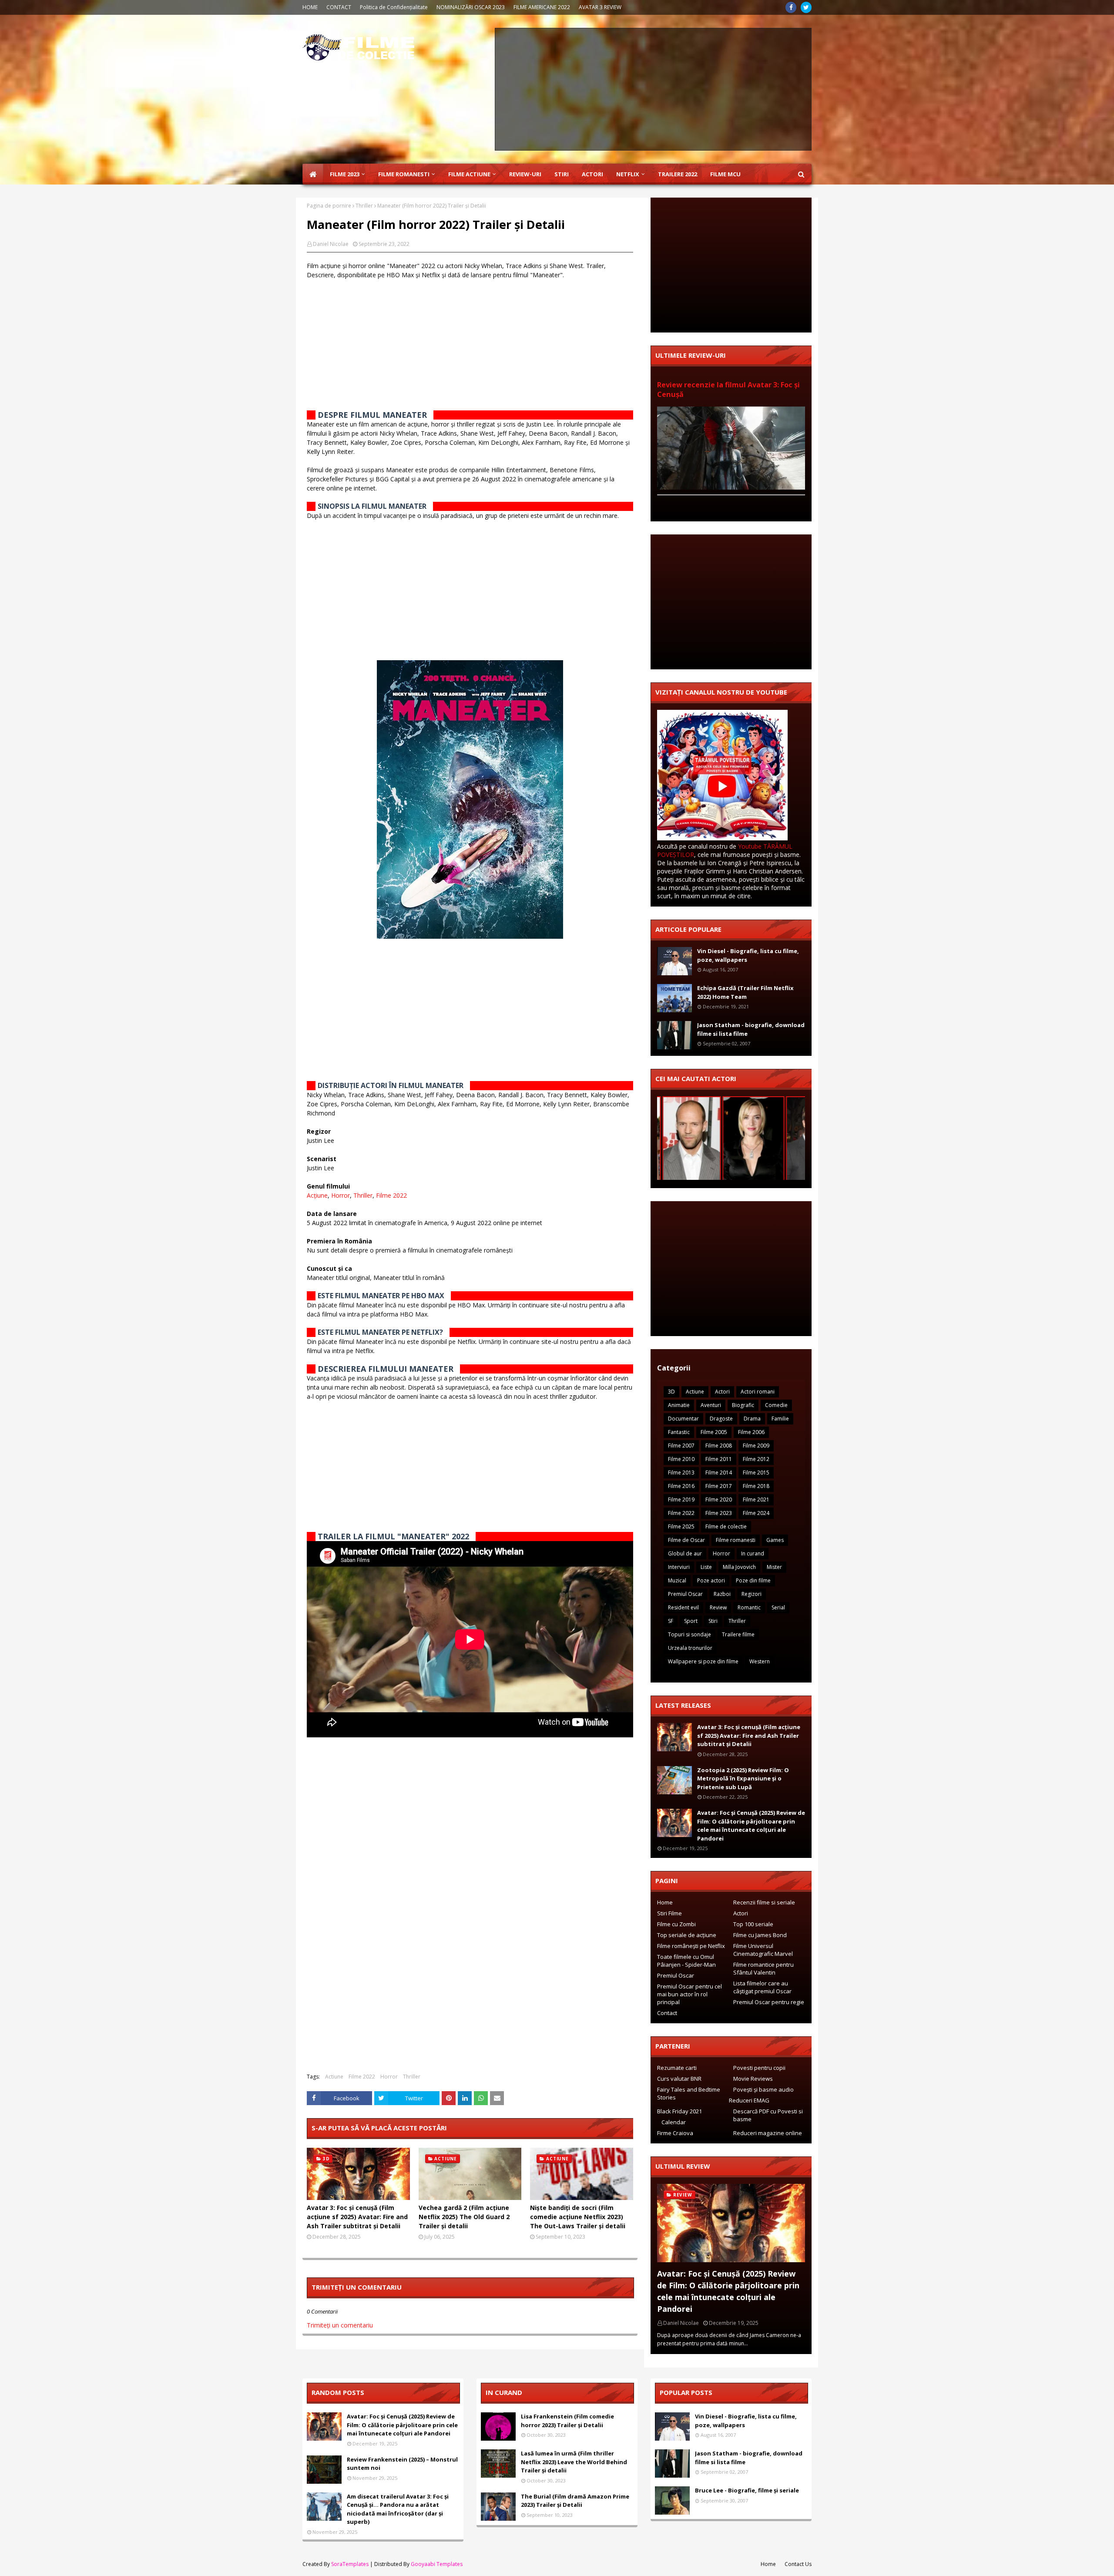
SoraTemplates (350, 2564)
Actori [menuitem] (592, 174)
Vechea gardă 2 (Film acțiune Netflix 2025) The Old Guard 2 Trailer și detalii (464, 2217)
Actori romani (758, 1392)
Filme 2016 (681, 1486)
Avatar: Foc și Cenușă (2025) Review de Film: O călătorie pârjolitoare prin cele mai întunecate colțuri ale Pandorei (751, 1825)
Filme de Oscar (686, 1540)
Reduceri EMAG (749, 2100)
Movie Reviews (753, 2079)
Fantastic (679, 1432)
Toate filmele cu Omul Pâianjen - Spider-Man (686, 1961)
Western (760, 1661)
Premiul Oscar (685, 1594)
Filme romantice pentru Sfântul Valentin (763, 1968)
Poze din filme (753, 1580)
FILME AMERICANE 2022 (542, 7)
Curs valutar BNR (679, 2079)
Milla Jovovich (739, 1567)
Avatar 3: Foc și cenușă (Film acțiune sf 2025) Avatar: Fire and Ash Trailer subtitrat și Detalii (357, 2217)
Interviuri (679, 1567)
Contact (667, 2013)
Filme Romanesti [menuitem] (404, 174)
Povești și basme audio (763, 2089)
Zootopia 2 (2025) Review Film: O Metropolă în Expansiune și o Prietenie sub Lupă (743, 1778)
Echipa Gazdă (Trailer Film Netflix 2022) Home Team (745, 992)
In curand (753, 1553)
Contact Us (798, 2564)
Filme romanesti (736, 1540)
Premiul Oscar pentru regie (769, 2002)
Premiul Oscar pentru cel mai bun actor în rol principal (690, 1994)
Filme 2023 (719, 1513)
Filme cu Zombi (676, 1924)
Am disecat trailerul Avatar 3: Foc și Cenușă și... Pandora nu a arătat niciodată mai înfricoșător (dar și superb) (398, 2509)
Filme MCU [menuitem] (725, 174)
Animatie (679, 1405)
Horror (341, 1195)
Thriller (364, 206)
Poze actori (711, 1580)
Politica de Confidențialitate (394, 7)
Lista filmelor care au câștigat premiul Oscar (762, 1987)
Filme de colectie (726, 1526)
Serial (778, 1607)
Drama (752, 1419)
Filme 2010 (681, 1459)
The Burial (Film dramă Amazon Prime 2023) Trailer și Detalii (575, 2501)
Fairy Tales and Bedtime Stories (689, 2093)
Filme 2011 (719, 1459)
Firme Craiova (675, 2133)
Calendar (674, 2122)
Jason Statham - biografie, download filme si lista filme (751, 1029)
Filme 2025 (681, 1526)
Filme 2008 (719, 1446)
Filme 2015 (756, 1473)
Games (775, 1540)
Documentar (683, 1419)
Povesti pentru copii (759, 2068)
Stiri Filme (669, 1913)
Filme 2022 (391, 1195)
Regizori (752, 1594)
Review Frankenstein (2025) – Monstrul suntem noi (402, 2464)
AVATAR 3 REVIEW (600, 7)
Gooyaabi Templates (437, 2564)
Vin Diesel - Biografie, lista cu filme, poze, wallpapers (748, 955)
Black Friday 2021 (679, 2111)
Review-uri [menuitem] (525, 174)
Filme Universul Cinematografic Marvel (763, 1950)
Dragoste (721, 1419)
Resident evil (683, 1607)
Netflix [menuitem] (628, 174)
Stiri (713, 1621)
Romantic (749, 1607)
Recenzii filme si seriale (764, 1902)
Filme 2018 (756, 1486)
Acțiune (317, 1195)
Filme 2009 (756, 1446)
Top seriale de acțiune (687, 1935)
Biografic (743, 1405)
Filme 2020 (719, 1500)
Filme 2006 (751, 1432)
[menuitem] (313, 174)
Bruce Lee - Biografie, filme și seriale (747, 2490)
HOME (310, 7)
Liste (706, 1567)
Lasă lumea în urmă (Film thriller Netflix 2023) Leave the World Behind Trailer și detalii (574, 2462)
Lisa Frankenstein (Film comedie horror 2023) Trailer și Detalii (567, 2421)
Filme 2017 (719, 1486)
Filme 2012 (756, 1459)
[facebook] (791, 7)
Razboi (722, 1594)
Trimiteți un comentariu (340, 2325)
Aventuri (711, 1405)
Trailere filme (738, 1634)
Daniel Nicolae (331, 244)
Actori (722, 1392)
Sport (691, 1621)
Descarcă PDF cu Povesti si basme (768, 2115)
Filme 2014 (719, 1473)
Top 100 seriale (753, 1924)
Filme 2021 (756, 1500)
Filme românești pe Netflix (691, 1946)
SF (671, 1621)
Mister (774, 1567)
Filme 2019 (681, 1500)
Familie (780, 1419)
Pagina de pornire (329, 206)
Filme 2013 (681, 1473)
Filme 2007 (681, 1446)
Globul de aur (685, 1553)
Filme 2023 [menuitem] (345, 174)
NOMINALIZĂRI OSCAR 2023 (471, 7)
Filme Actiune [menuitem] (469, 174)
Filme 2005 (714, 1432)
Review (718, 1607)
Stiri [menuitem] (562, 174)
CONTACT (339, 7)
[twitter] (806, 7)
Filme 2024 (756, 1513)
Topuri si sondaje (690, 1634)
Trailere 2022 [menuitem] (678, 174)
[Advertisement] (653, 89)
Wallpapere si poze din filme (703, 1661)
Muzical (677, 1580)
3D (671, 1392)
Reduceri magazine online (768, 2133)
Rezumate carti (677, 2068)
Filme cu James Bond (760, 1935)
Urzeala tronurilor (690, 1648)
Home (665, 1902)
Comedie (776, 1405)
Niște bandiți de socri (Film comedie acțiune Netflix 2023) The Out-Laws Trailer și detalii (578, 2217)
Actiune (334, 2077)
